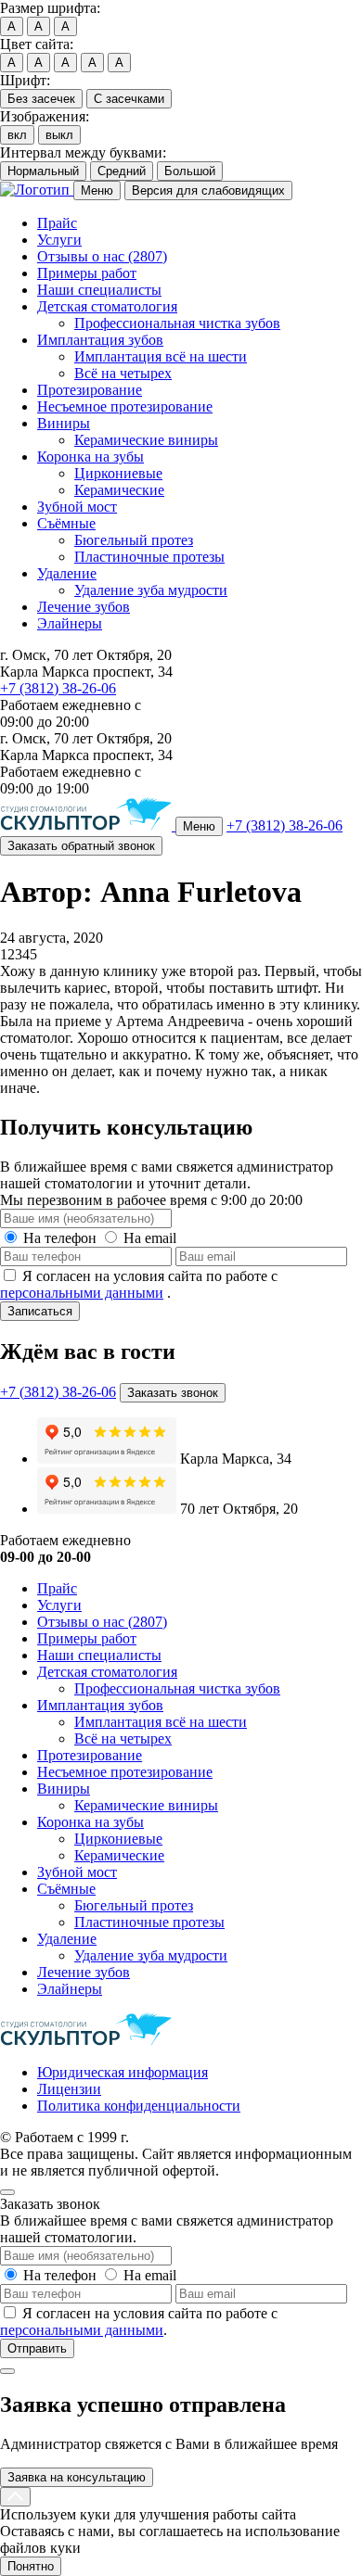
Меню (97, 190)
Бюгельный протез (134, 540)
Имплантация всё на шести (161, 356)
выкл (59, 135)
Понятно (31, 2566)
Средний (122, 171)
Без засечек (41, 99)
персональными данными (82, 1293)
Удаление (67, 573)
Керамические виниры (146, 440)
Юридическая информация (123, 2072)
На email (150, 1238)
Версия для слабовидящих (208, 190)
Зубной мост (77, 507)
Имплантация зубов (100, 340)
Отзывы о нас (102, 256)
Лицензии (69, 2089)
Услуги (59, 240)
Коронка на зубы (90, 457)
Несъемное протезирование (125, 406)
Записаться (40, 1311)
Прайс (57, 223)
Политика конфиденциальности (139, 2106)
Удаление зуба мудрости (151, 590)
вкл (17, 135)
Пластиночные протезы (149, 557)
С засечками (129, 99)
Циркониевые (118, 473)
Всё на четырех (123, 373)
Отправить (37, 2348)
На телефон (60, 1238)
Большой (190, 171)
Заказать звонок (173, 1393)
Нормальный (43, 171)
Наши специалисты (99, 290)
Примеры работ (87, 273)
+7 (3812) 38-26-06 (58, 688)
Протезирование (90, 390)
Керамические (119, 490)
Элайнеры (70, 623)
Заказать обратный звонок (81, 846)
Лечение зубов (84, 607)
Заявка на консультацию (77, 2477)
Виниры (64, 423)
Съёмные (66, 523)
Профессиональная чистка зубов (177, 323)
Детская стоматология (107, 306)
